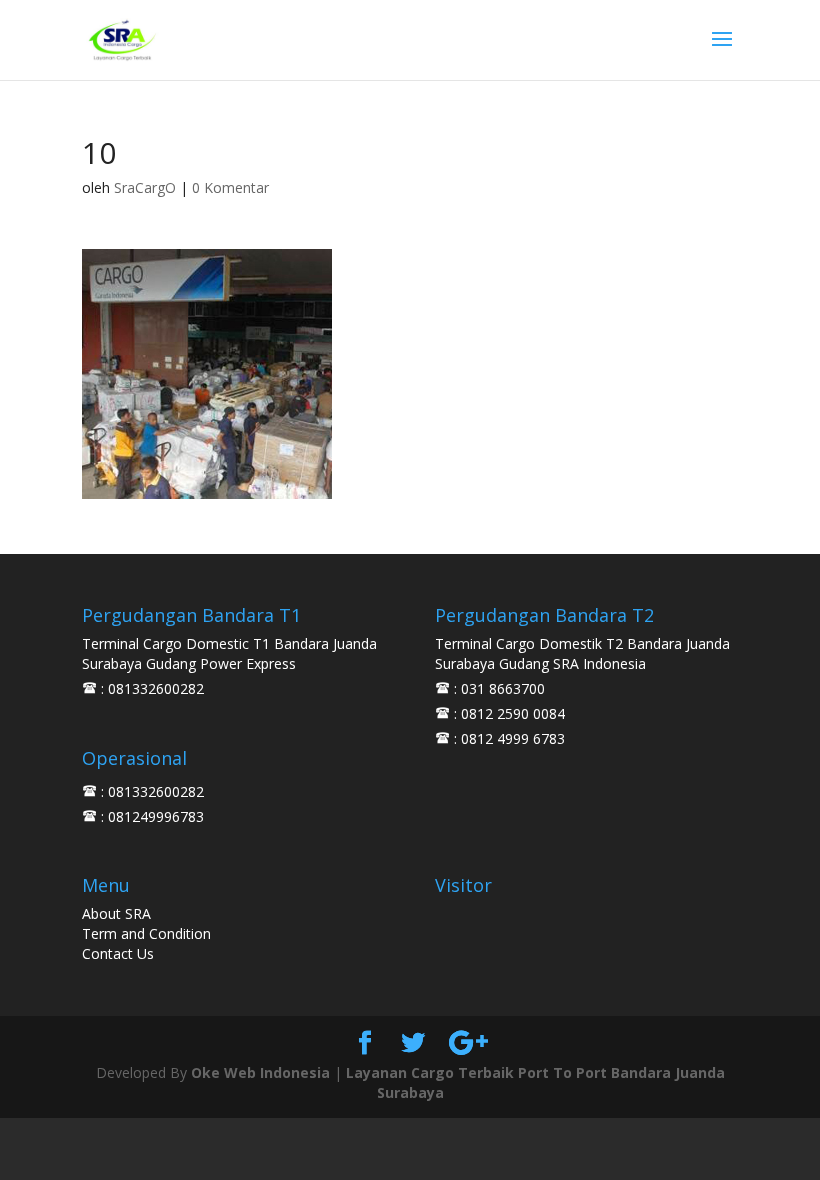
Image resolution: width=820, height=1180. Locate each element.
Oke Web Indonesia (260, 1072)
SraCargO (145, 187)
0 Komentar (230, 187)
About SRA (116, 913)
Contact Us (118, 953)
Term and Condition (146, 933)
